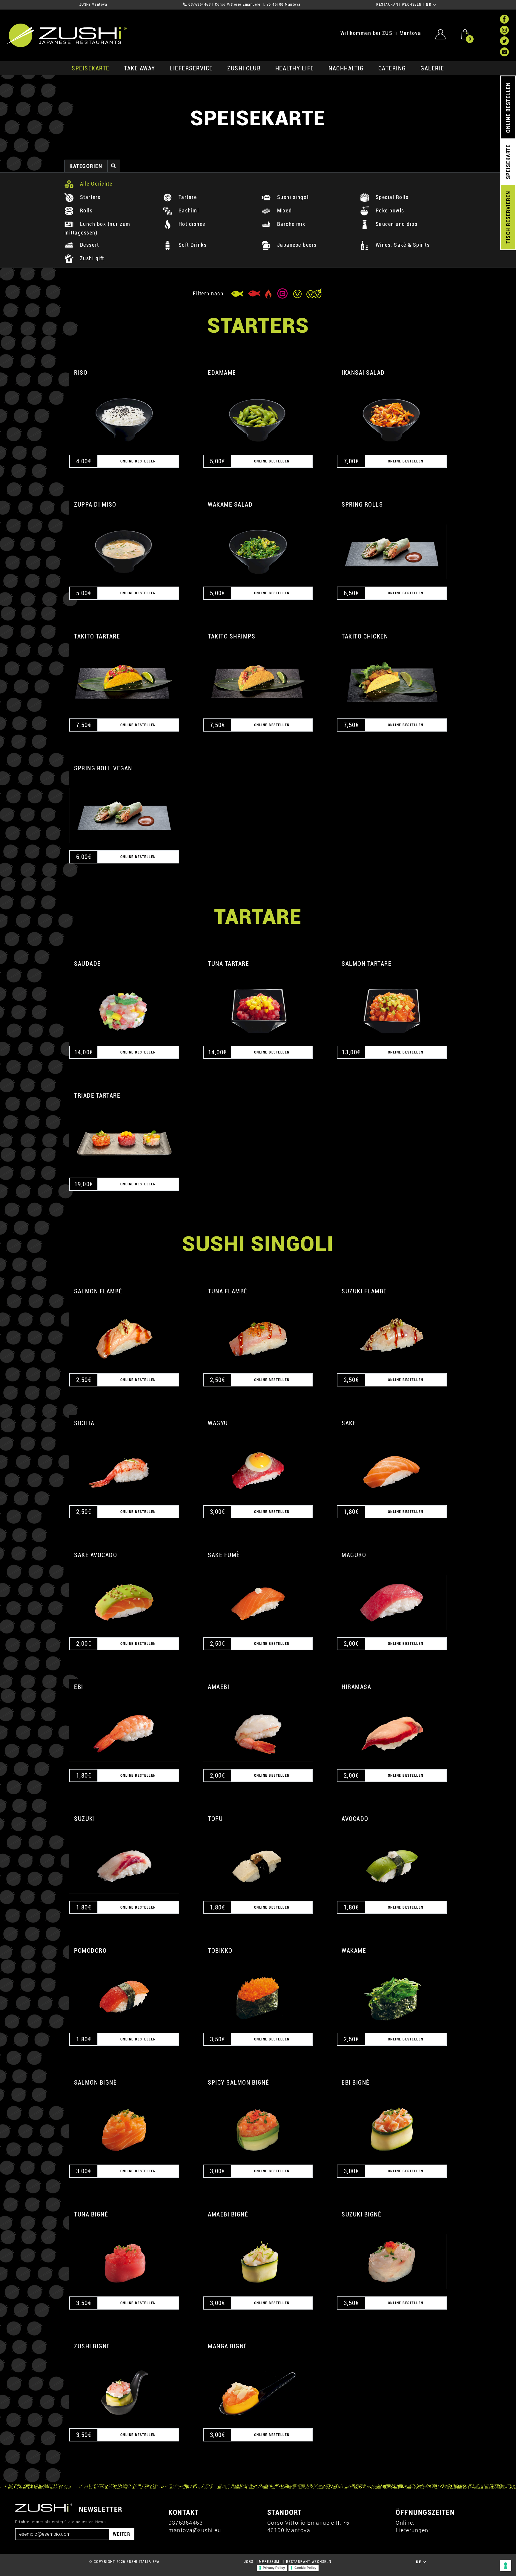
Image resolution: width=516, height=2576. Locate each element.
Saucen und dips (396, 224)
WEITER (122, 2534)
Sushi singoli (293, 197)
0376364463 (200, 4)
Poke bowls (389, 210)
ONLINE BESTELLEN (508, 108)
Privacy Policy (274, 2568)
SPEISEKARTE (91, 68)
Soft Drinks (192, 245)
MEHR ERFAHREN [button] (124, 413)
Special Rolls (391, 197)
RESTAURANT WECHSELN (399, 4)
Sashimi (188, 210)
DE (429, 5)
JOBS (249, 2562)
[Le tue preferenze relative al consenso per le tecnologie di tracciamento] (506, 2566)
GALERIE (432, 68)
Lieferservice (191, 68)
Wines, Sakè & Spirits (402, 245)
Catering (392, 68)
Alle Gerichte (95, 184)
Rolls (85, 210)
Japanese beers (296, 245)
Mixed (284, 210)
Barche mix (290, 224)
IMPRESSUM (268, 2562)
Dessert (89, 245)
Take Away (140, 68)
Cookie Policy (305, 2568)
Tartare (187, 197)
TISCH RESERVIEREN (508, 217)
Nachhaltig (346, 68)
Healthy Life (295, 68)
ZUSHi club (244, 68)
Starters (89, 197)
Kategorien (86, 166)
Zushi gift (91, 258)
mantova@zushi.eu (195, 2530)
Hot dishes (191, 224)
